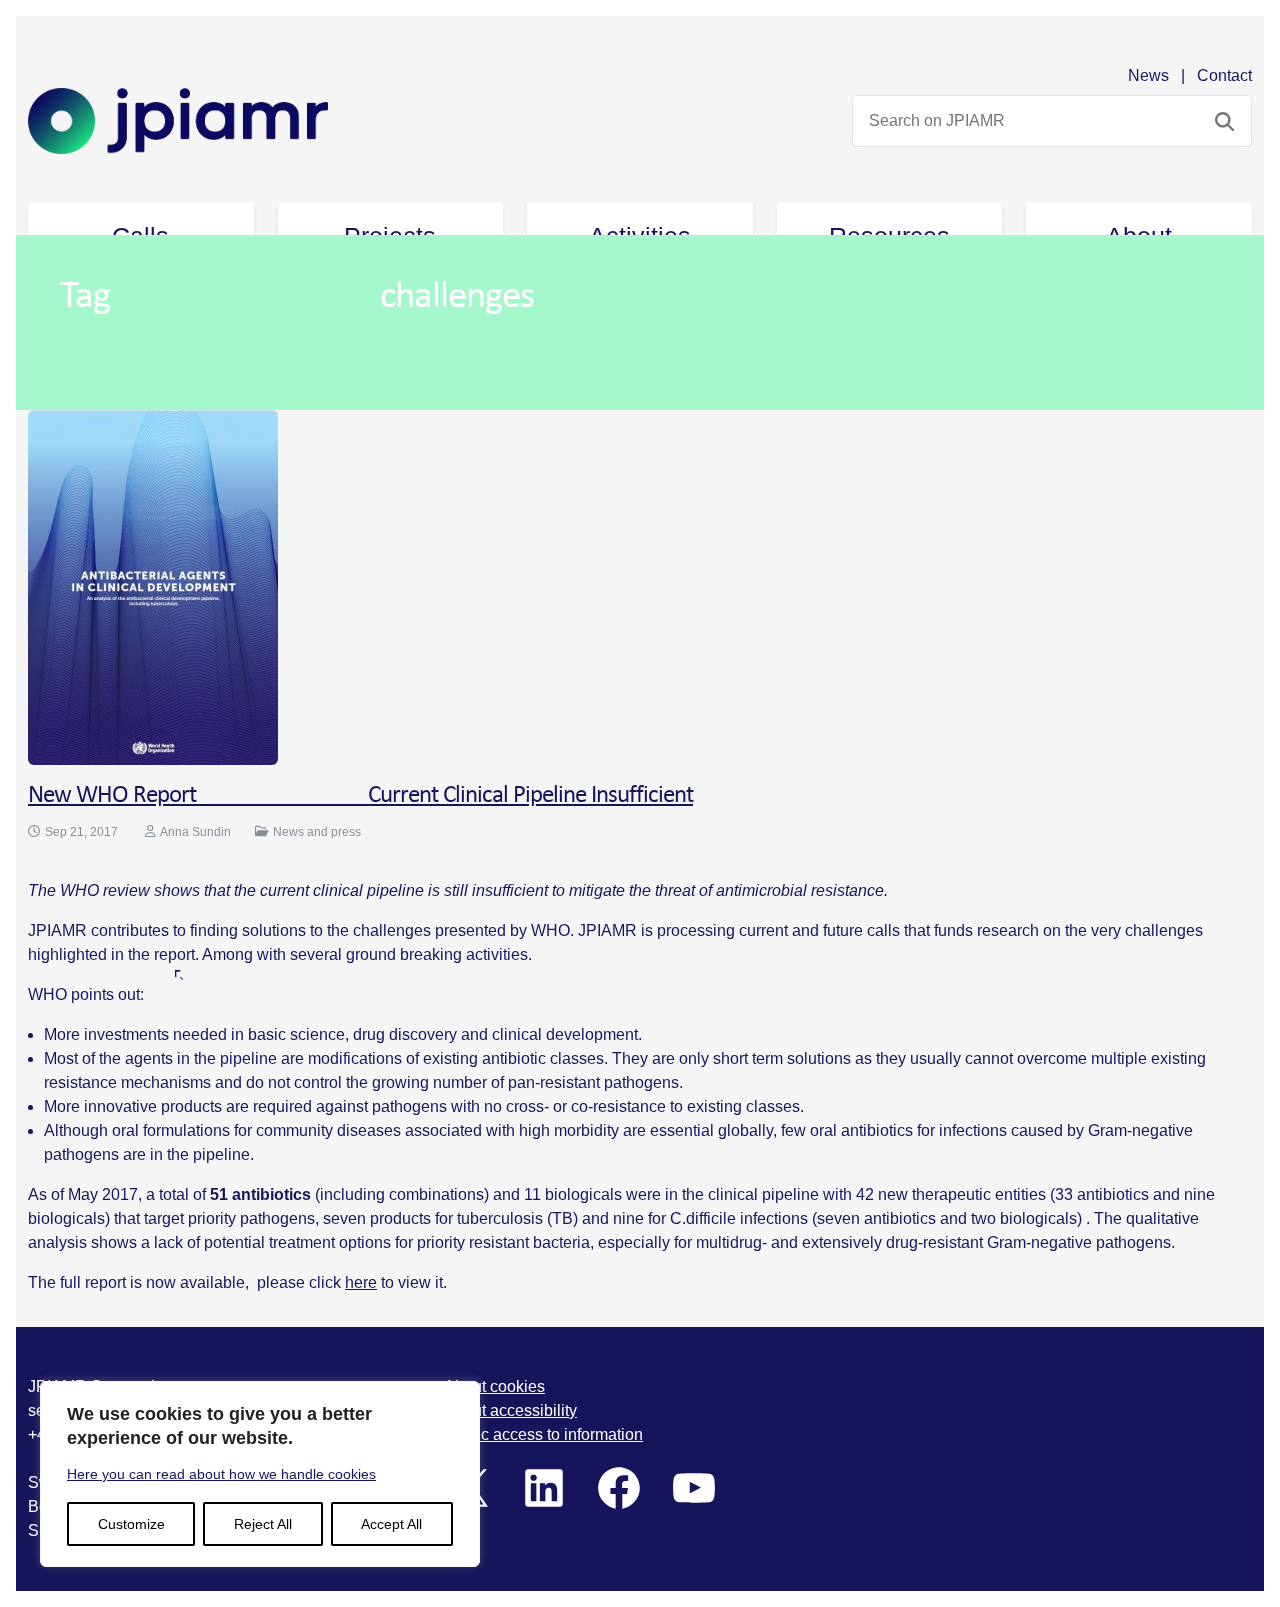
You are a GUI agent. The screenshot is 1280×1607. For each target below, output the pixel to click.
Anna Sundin (195, 832)
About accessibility (510, 1410)
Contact (1224, 75)
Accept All (391, 1524)
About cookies (494, 1386)
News (1148, 75)
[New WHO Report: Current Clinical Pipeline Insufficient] (153, 585)
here (361, 1282)
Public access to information (543, 1434)
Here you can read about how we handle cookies (221, 1474)
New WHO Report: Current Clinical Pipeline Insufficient (360, 795)
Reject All (263, 1524)
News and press (317, 832)
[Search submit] (1224, 121)
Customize (131, 1524)
